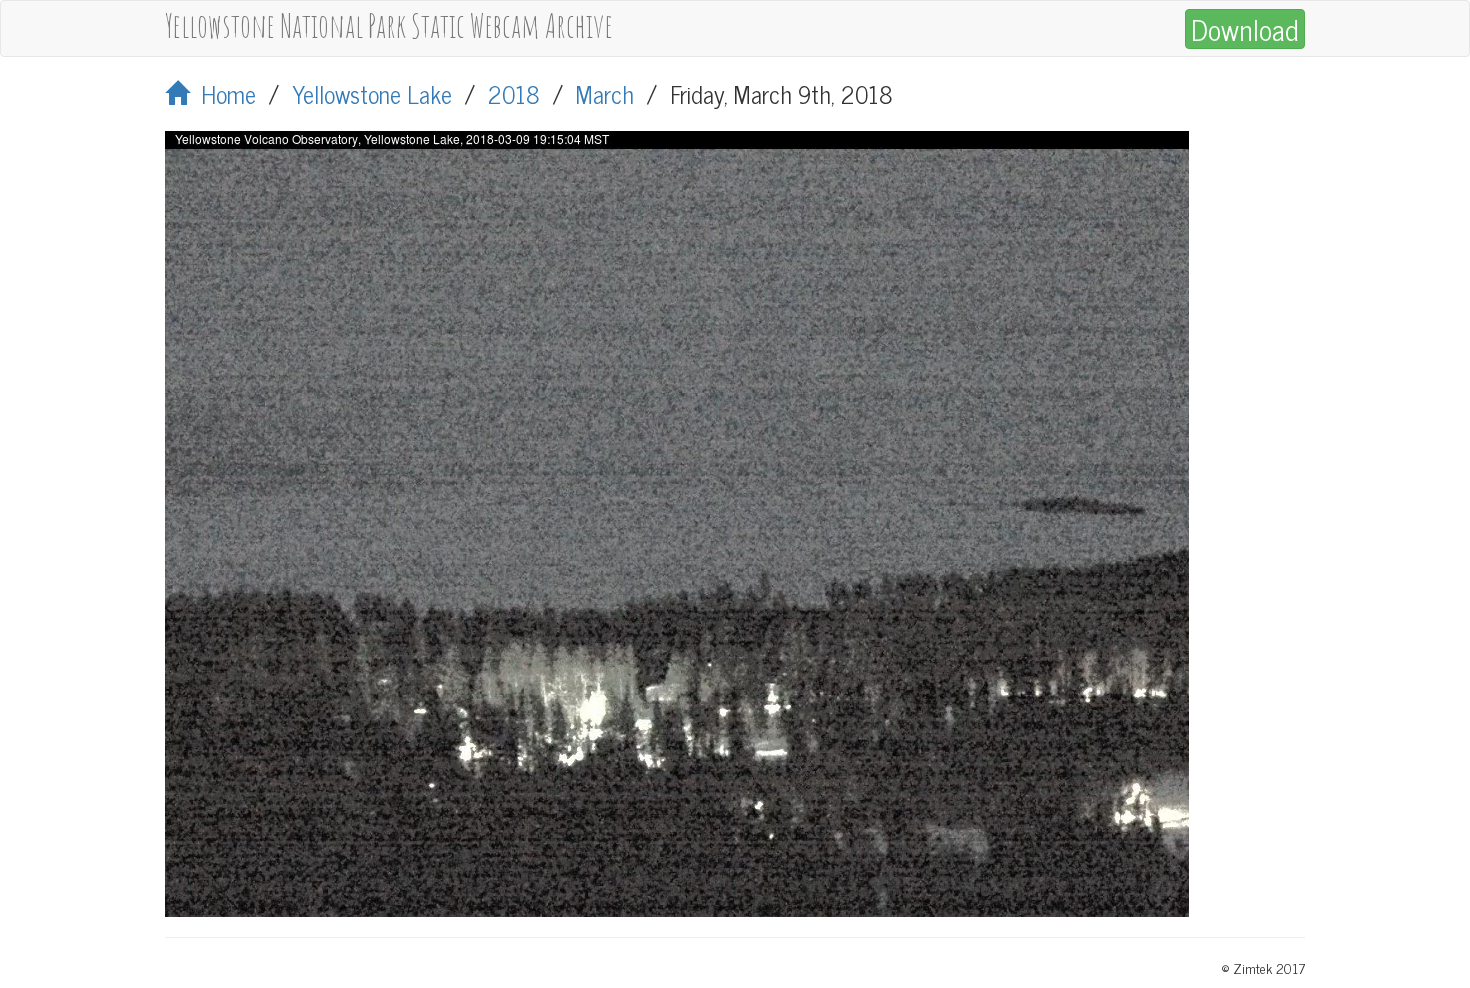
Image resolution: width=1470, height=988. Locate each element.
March (605, 93)
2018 (514, 93)
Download (1245, 29)
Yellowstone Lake (372, 93)
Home (222, 93)
